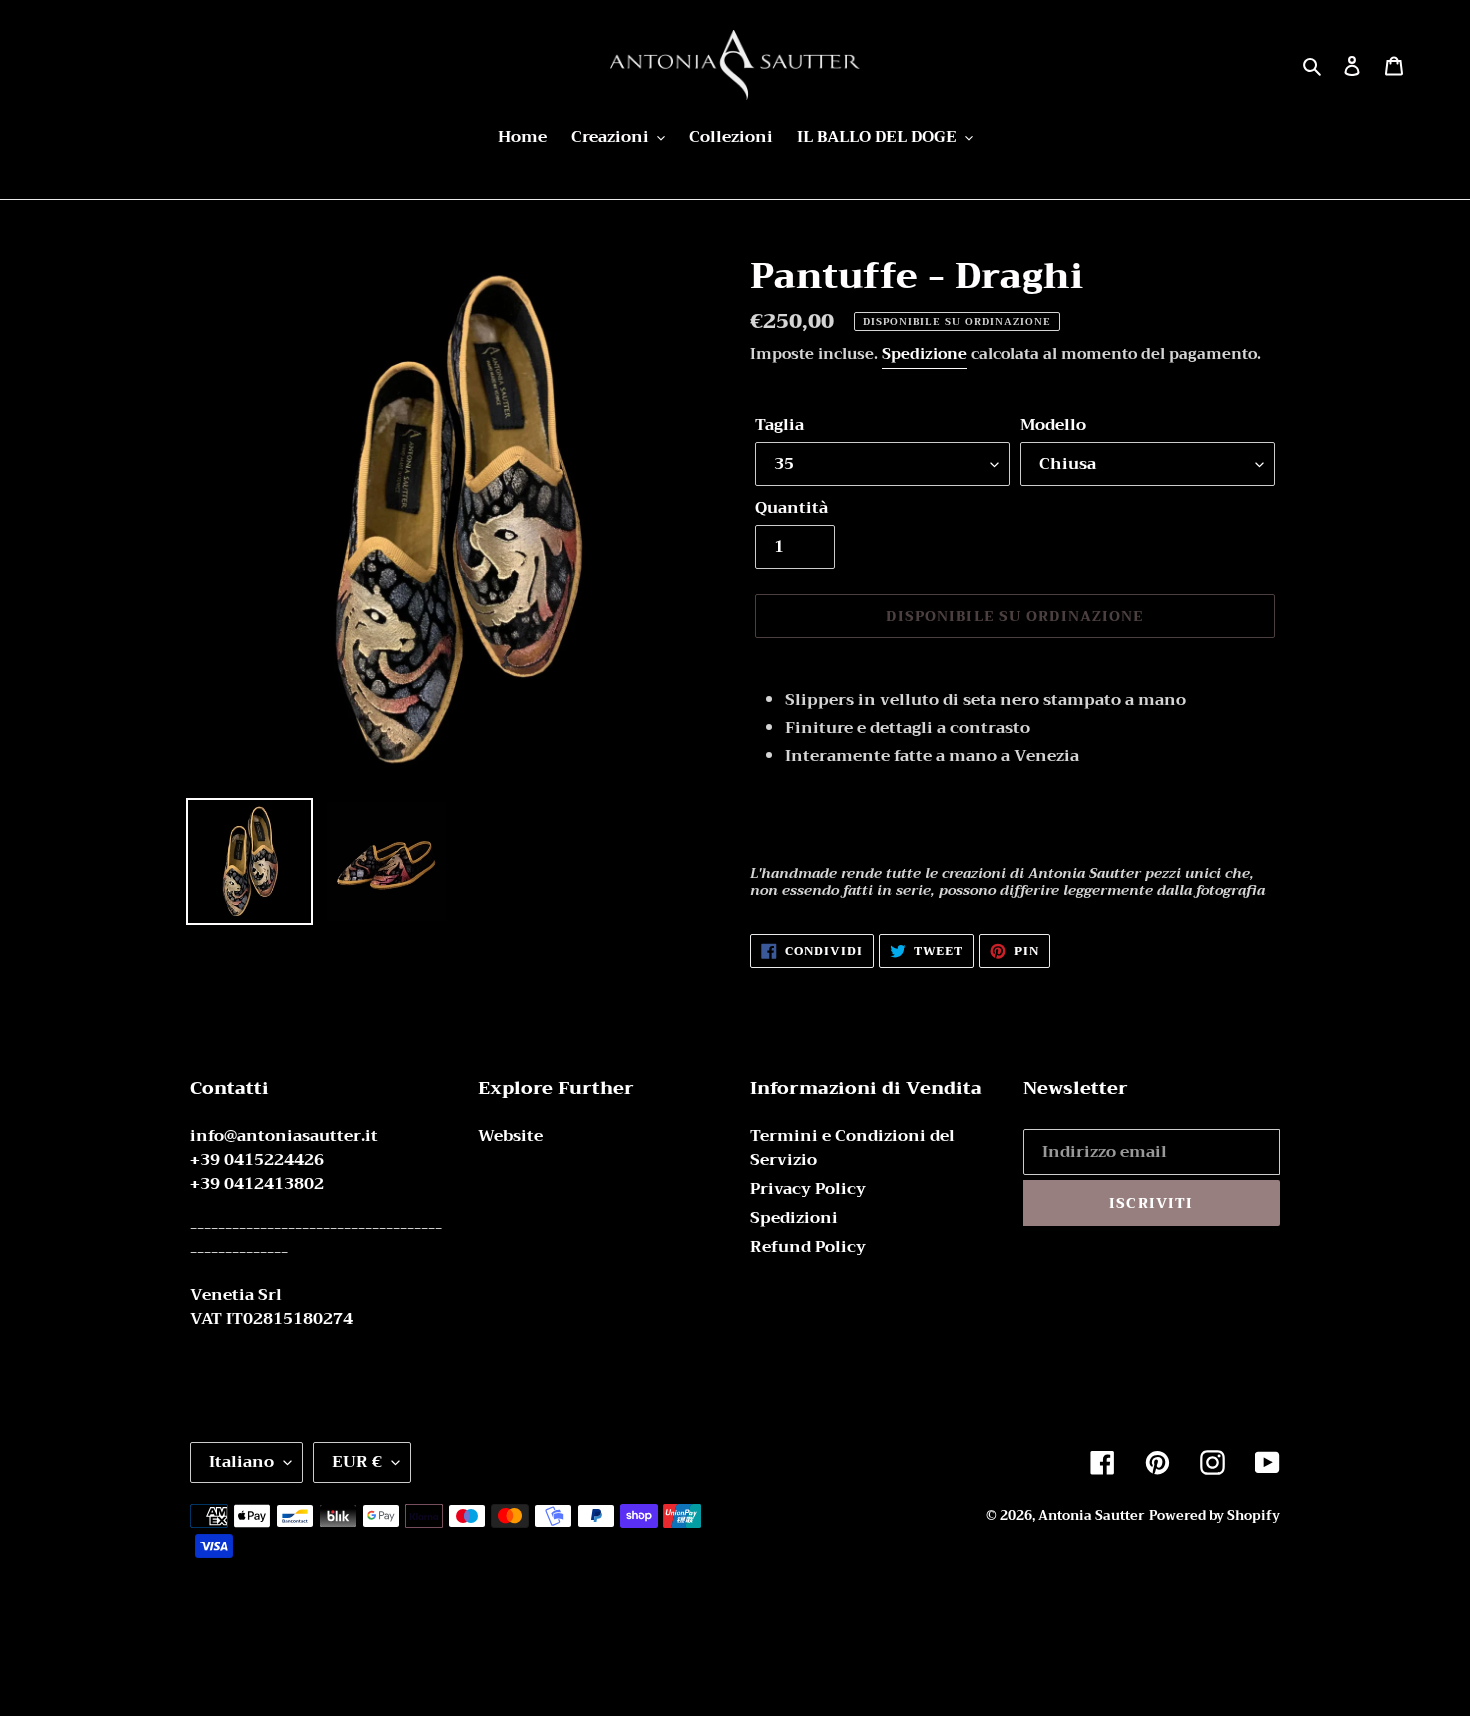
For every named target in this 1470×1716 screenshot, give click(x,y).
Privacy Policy (808, 1189)
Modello (1053, 425)
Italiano (241, 1462)
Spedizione (924, 354)
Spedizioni (794, 1218)
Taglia (779, 425)
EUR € (357, 1462)
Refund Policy (808, 1247)
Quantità (791, 508)
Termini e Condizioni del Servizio (852, 1148)
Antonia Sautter (1091, 1515)
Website (510, 1136)
